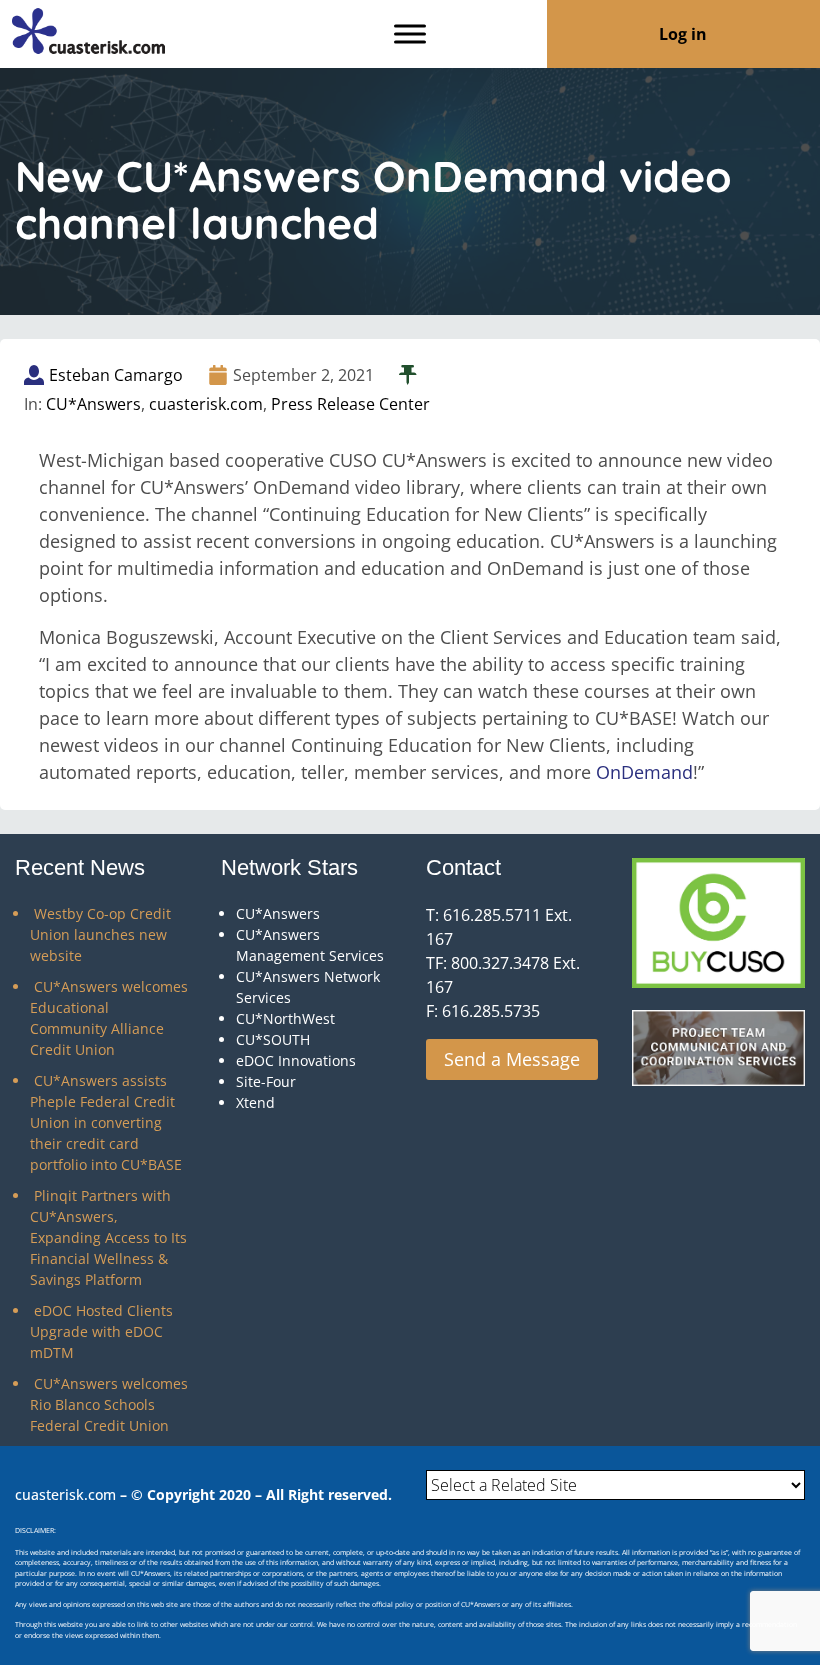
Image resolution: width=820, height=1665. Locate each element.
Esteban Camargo (116, 375)
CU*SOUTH (273, 1039)
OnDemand (644, 772)
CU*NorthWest (285, 1018)
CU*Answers (93, 404)
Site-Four (266, 1081)
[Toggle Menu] (410, 33)
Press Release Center (350, 404)
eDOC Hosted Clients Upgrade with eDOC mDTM (101, 1331)
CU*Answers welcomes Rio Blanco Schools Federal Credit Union (109, 1404)
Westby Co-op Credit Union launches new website (100, 934)
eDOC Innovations (296, 1060)
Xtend (255, 1102)
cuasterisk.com (206, 404)
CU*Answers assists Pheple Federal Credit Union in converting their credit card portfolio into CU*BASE (106, 1122)
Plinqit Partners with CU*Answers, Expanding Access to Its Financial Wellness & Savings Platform (108, 1237)
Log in (683, 34)
